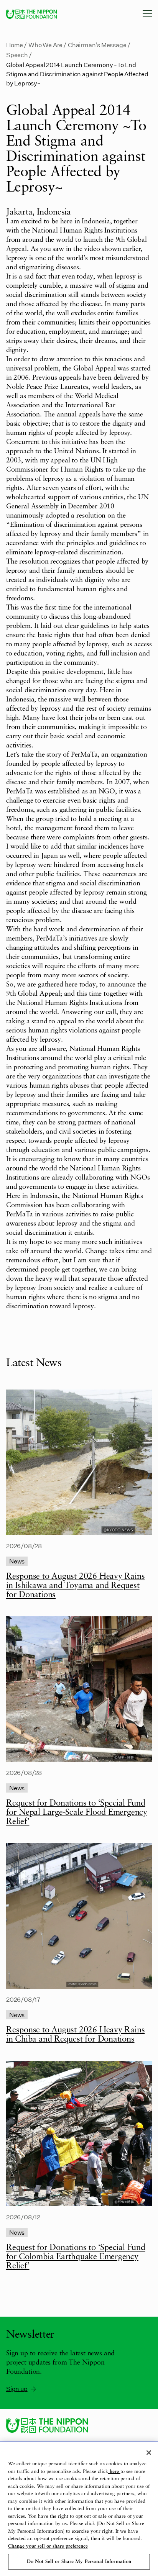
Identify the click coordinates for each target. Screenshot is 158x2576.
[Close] (149, 2453)
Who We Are (45, 45)
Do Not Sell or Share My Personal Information (79, 2562)
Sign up (17, 2388)
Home (15, 45)
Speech (17, 55)
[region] (79, 2509)
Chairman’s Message (97, 45)
